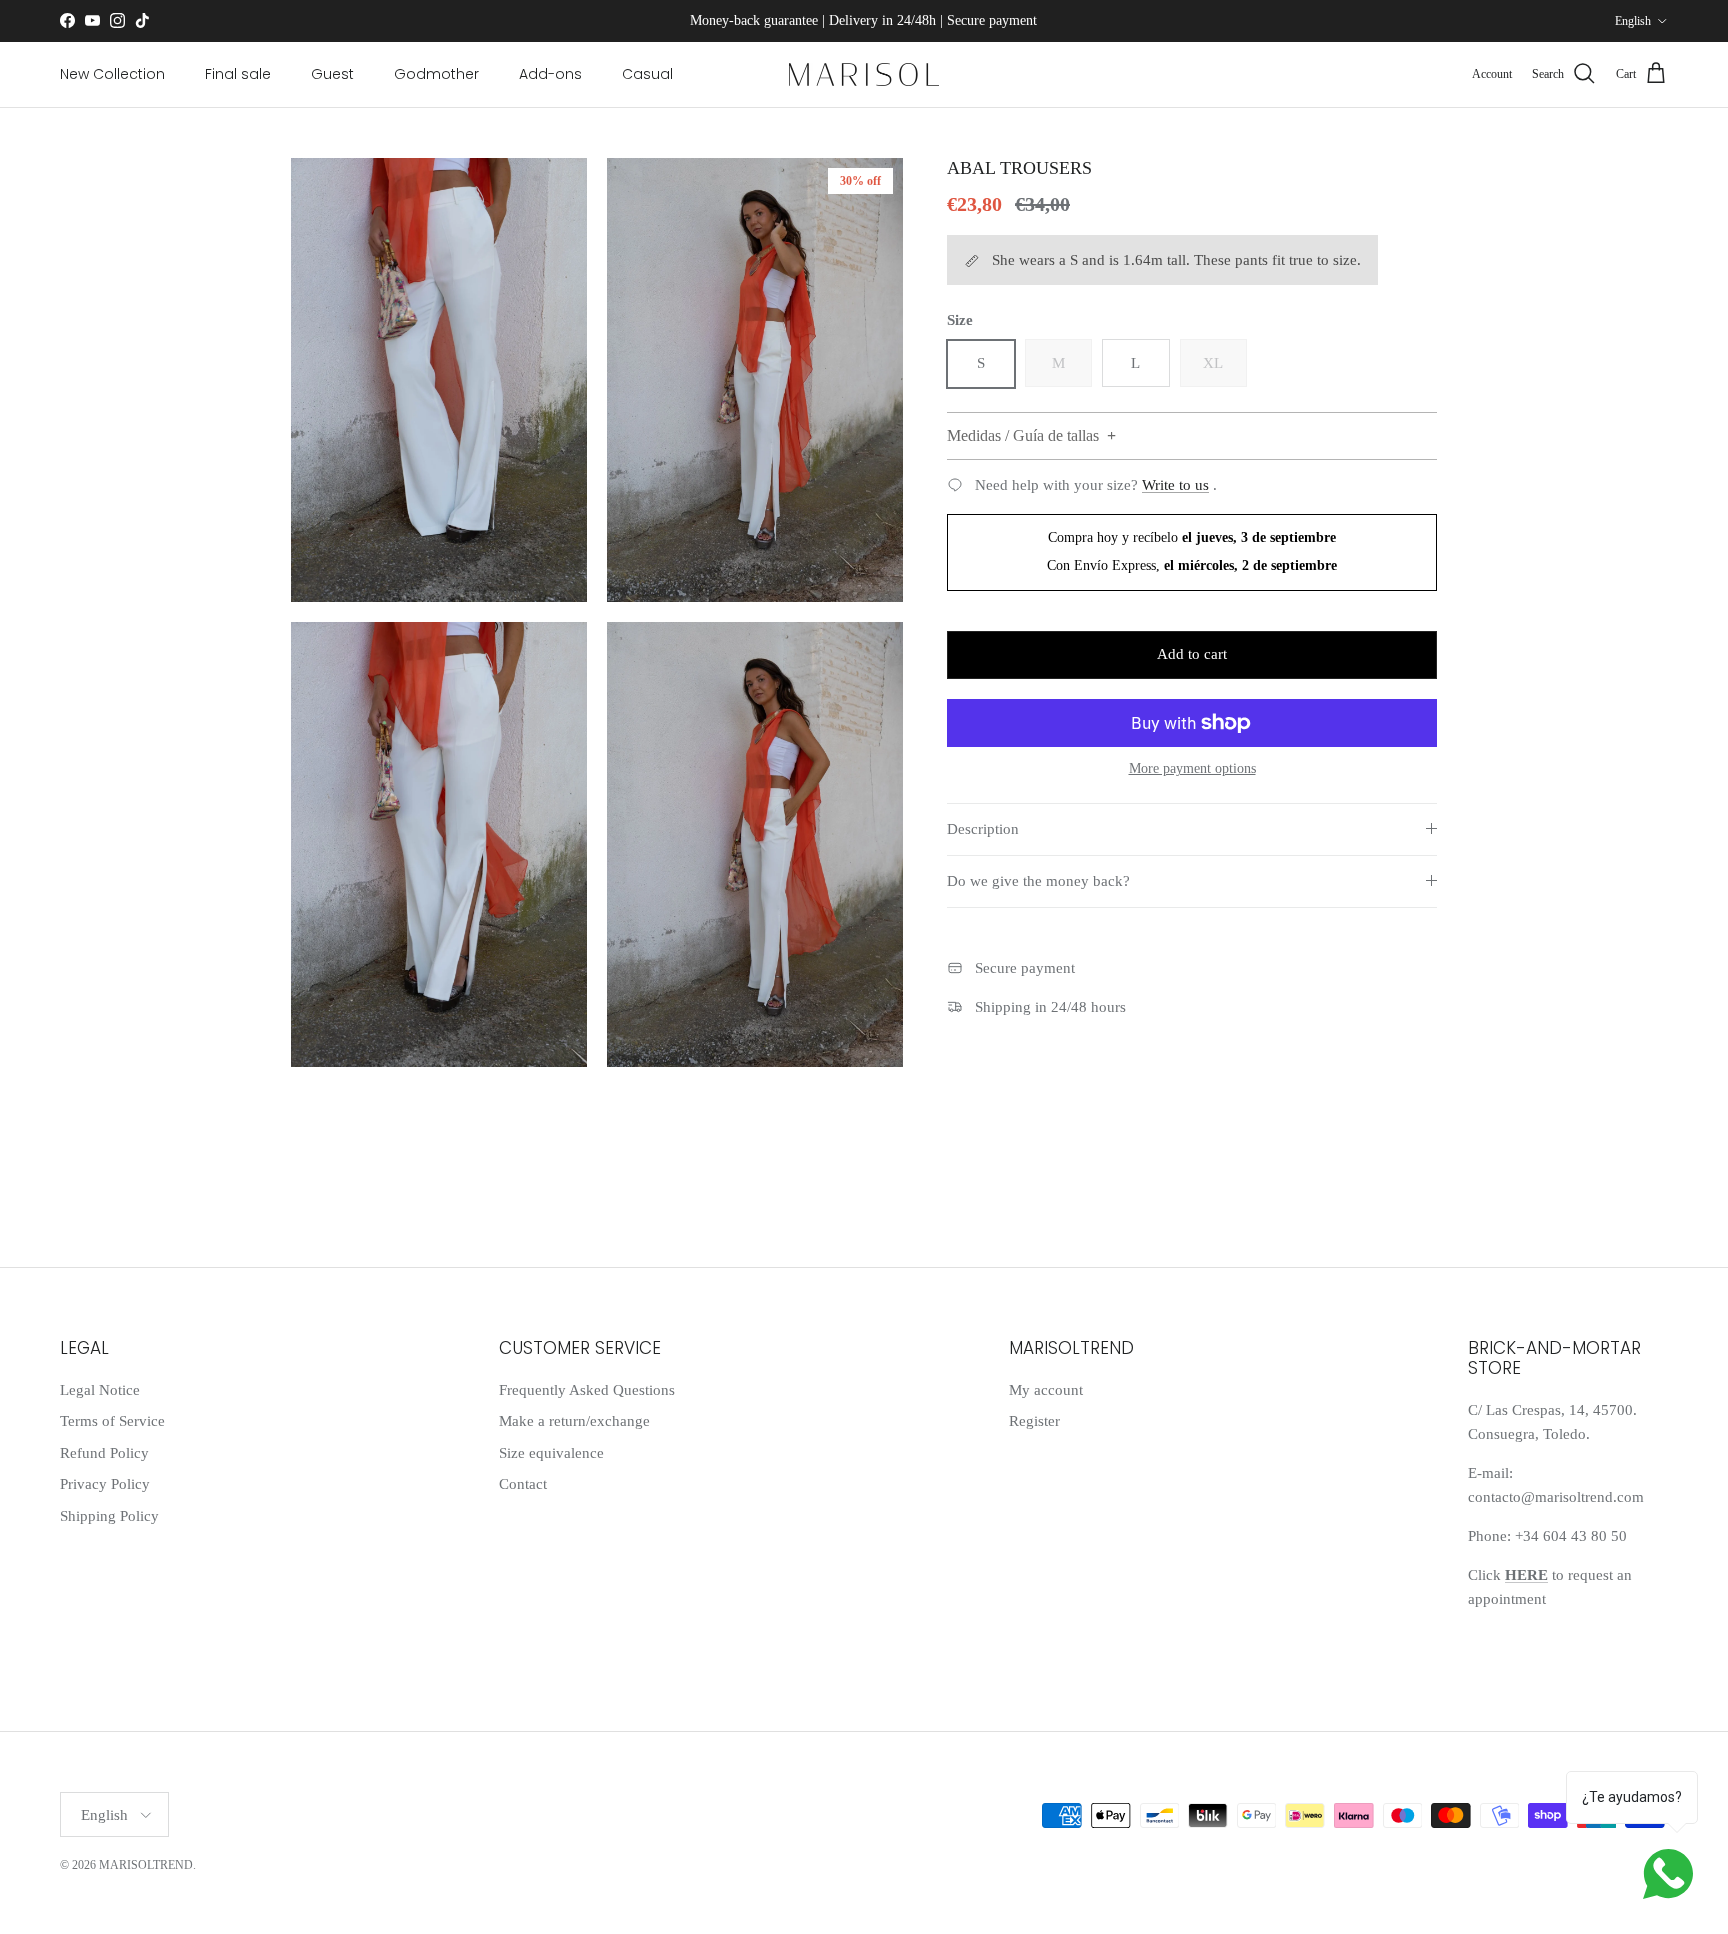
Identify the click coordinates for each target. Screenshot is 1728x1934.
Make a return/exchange (574, 1421)
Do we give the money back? (1038, 881)
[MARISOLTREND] (864, 74)
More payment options (1192, 768)
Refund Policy (104, 1453)
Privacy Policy (105, 1484)
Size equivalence (551, 1453)
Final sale (238, 74)
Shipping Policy (109, 1516)
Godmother (436, 74)
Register (1034, 1421)
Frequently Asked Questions (587, 1390)
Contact (523, 1484)
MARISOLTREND (146, 1865)
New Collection (112, 74)
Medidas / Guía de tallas (1023, 436)
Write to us (1175, 485)
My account (1046, 1390)
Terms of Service (112, 1421)
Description (983, 829)
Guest (332, 74)
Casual (647, 74)
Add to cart (1192, 654)
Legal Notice (100, 1390)
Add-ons (550, 74)
